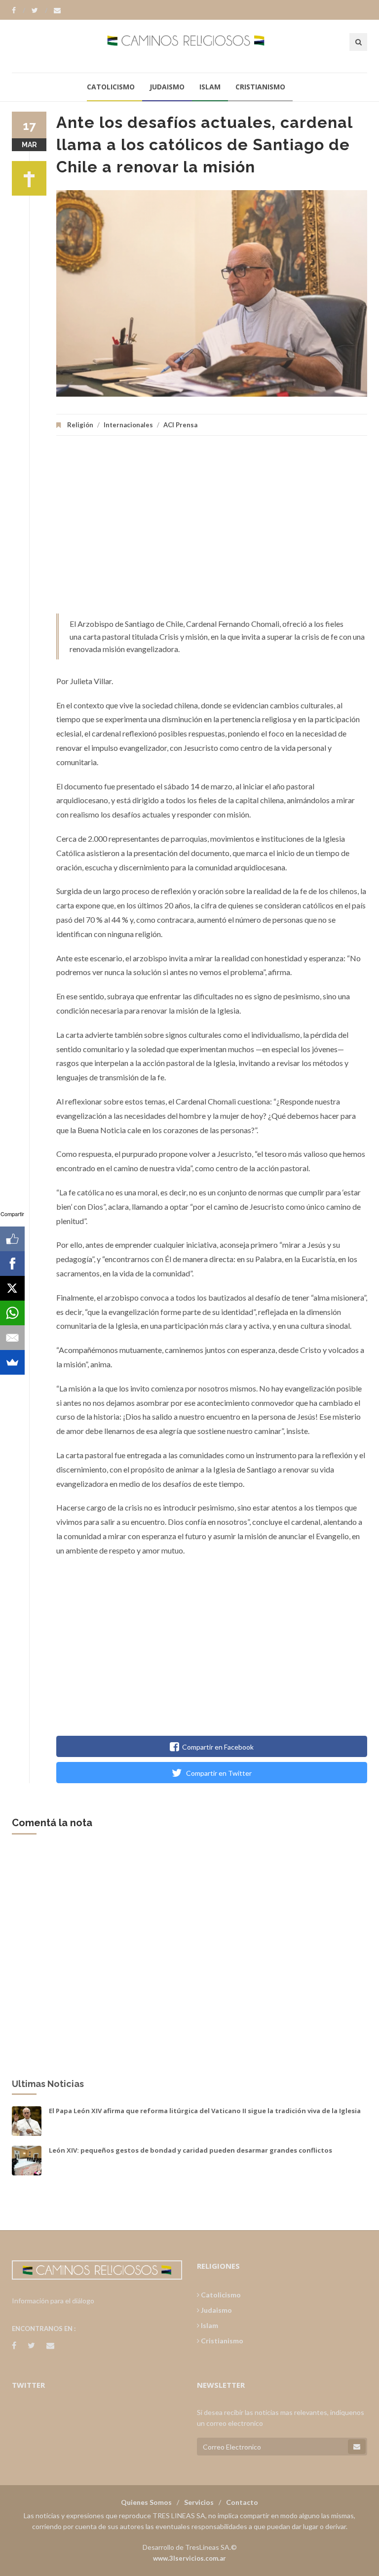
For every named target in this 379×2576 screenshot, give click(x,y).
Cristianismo (260, 87)
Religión (80, 425)
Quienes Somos (146, 2502)
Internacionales (128, 425)
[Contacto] (57, 10)
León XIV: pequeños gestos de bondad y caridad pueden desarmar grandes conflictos (190, 2150)
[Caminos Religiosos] (190, 46)
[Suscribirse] (357, 2447)
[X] (12, 1288)
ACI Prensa (180, 425)
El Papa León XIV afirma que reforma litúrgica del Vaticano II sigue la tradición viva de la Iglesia (205, 2111)
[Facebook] (19, 10)
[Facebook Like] (12, 1239)
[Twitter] (39, 10)
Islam (210, 87)
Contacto (242, 2502)
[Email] (12, 1338)
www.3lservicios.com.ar (189, 2558)
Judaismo (167, 87)
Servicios (199, 2502)
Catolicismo (111, 87)
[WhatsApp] (12, 1313)
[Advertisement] (212, 530)
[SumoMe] (12, 1362)
